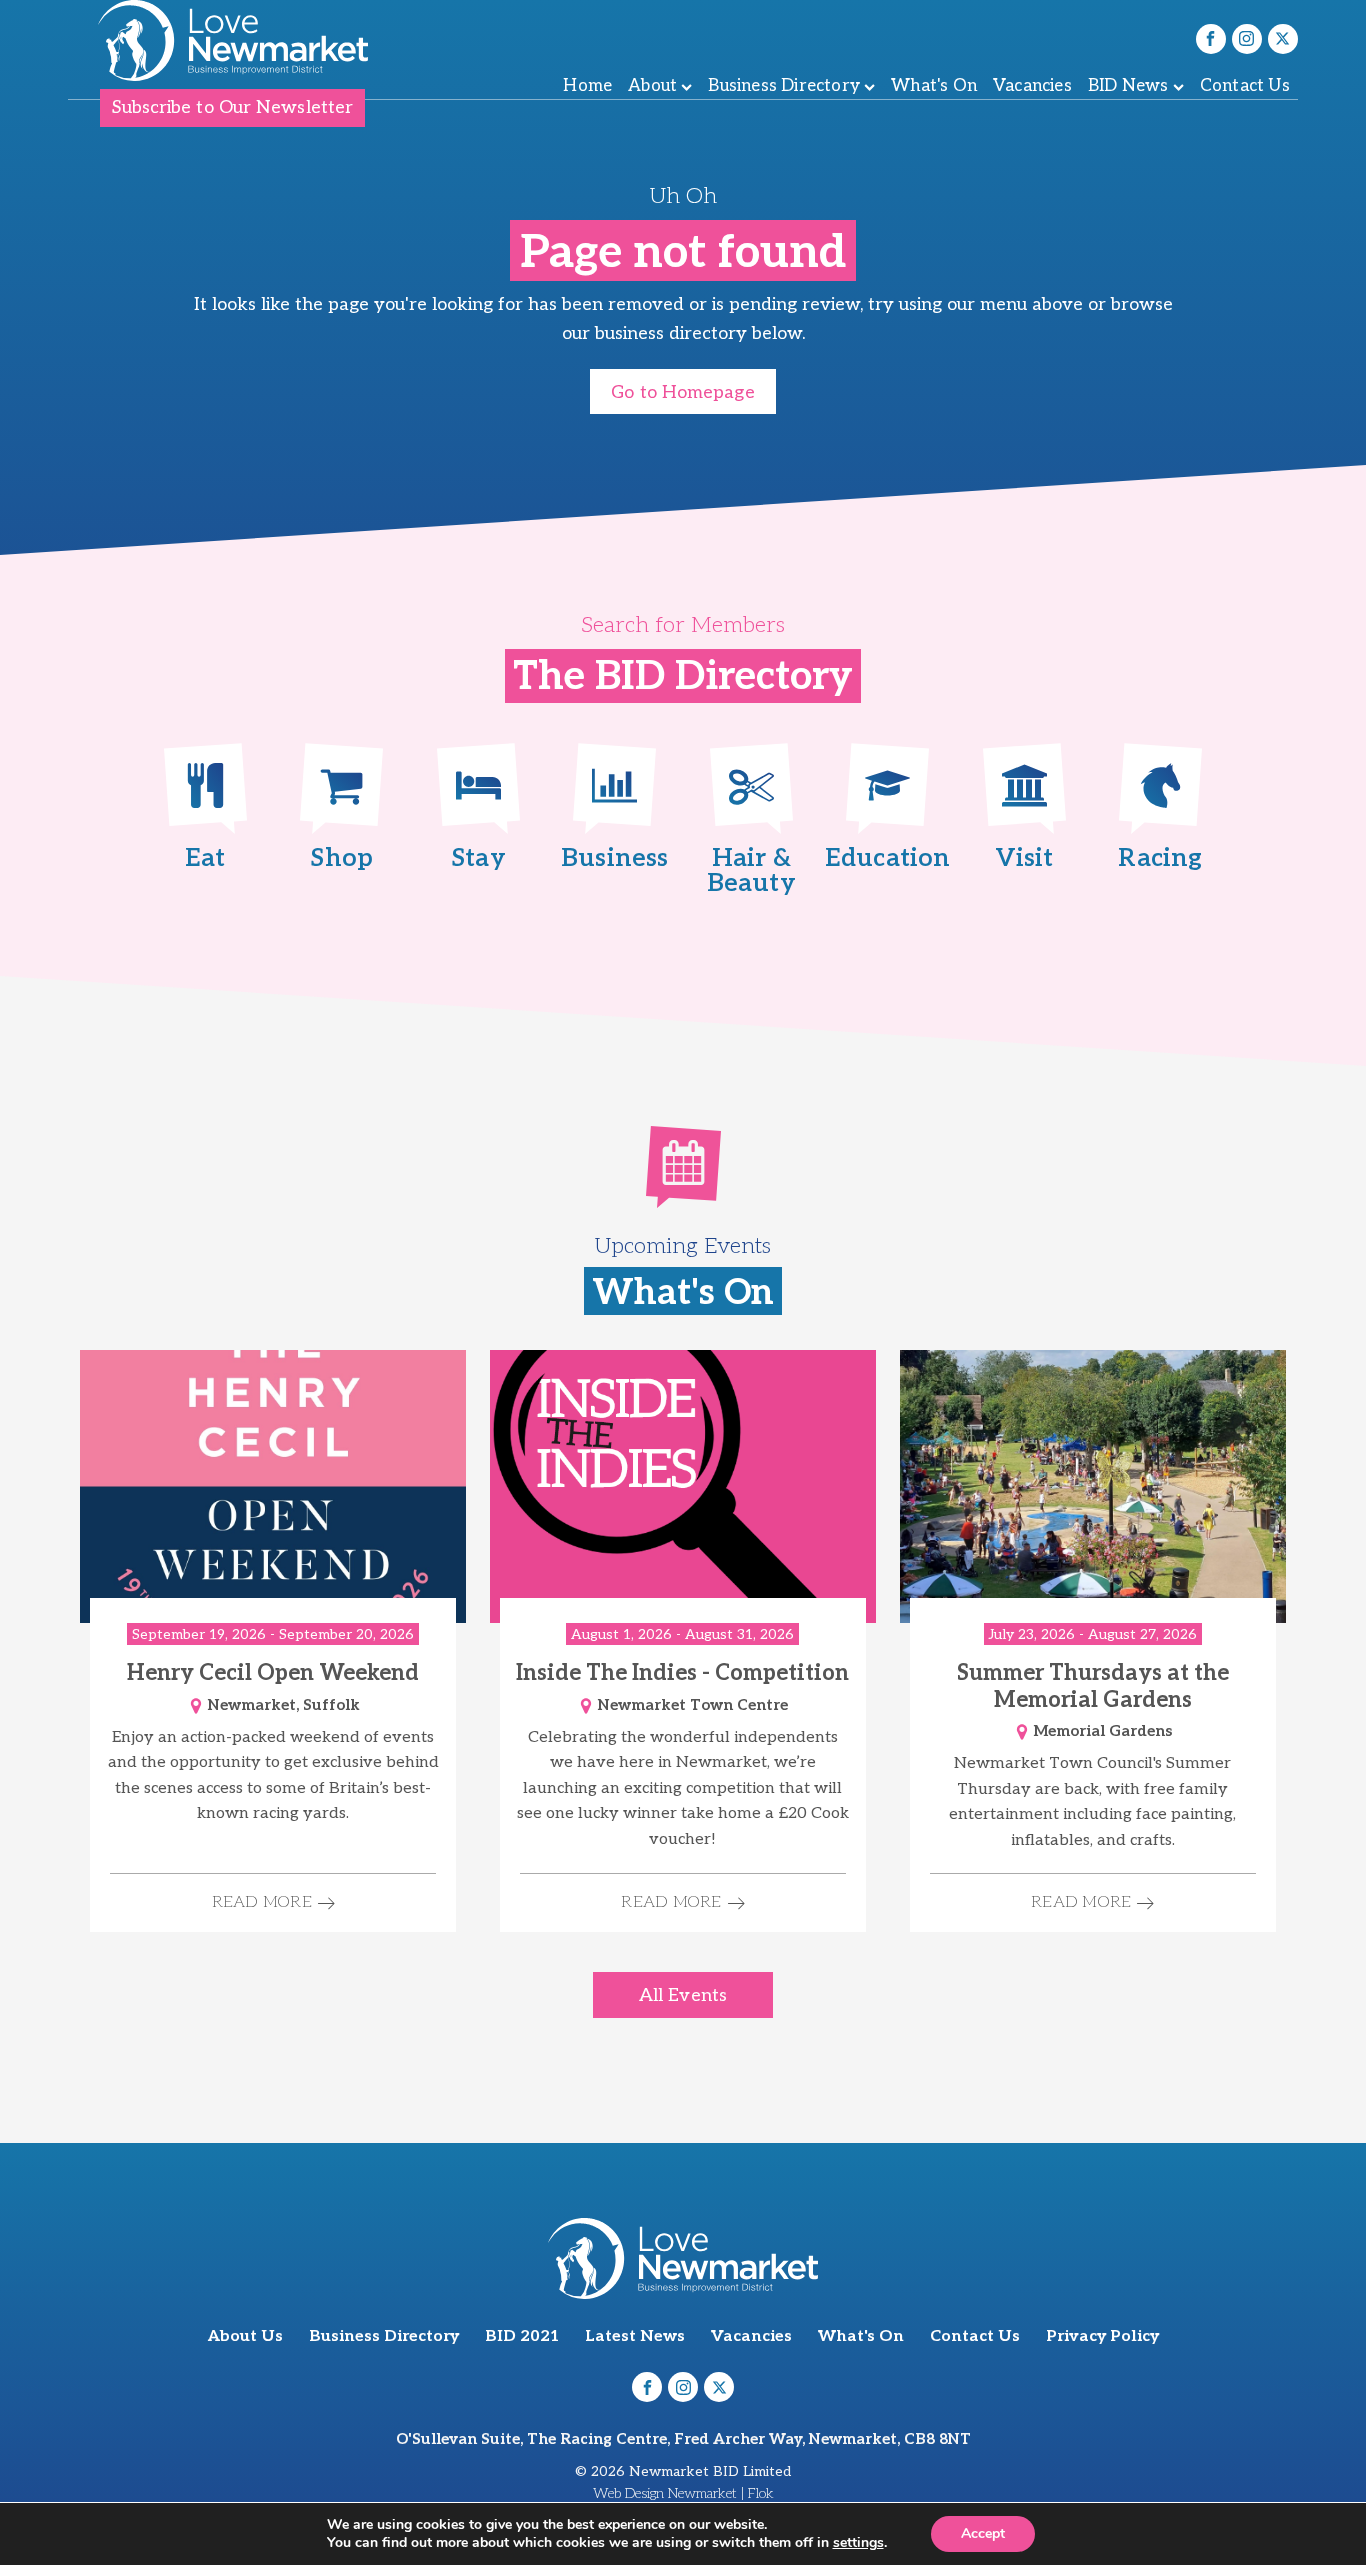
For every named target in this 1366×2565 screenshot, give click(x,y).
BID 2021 (522, 2336)
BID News (1128, 86)
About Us (245, 2336)
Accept (983, 2533)
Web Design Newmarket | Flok (683, 2493)
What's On (934, 86)
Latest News (635, 2336)
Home (587, 86)
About (652, 86)
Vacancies (1032, 86)
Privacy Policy (1102, 2336)
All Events (683, 1995)
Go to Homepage (682, 392)
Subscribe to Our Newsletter (232, 107)
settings (858, 2543)
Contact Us (1245, 86)
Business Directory (784, 86)
